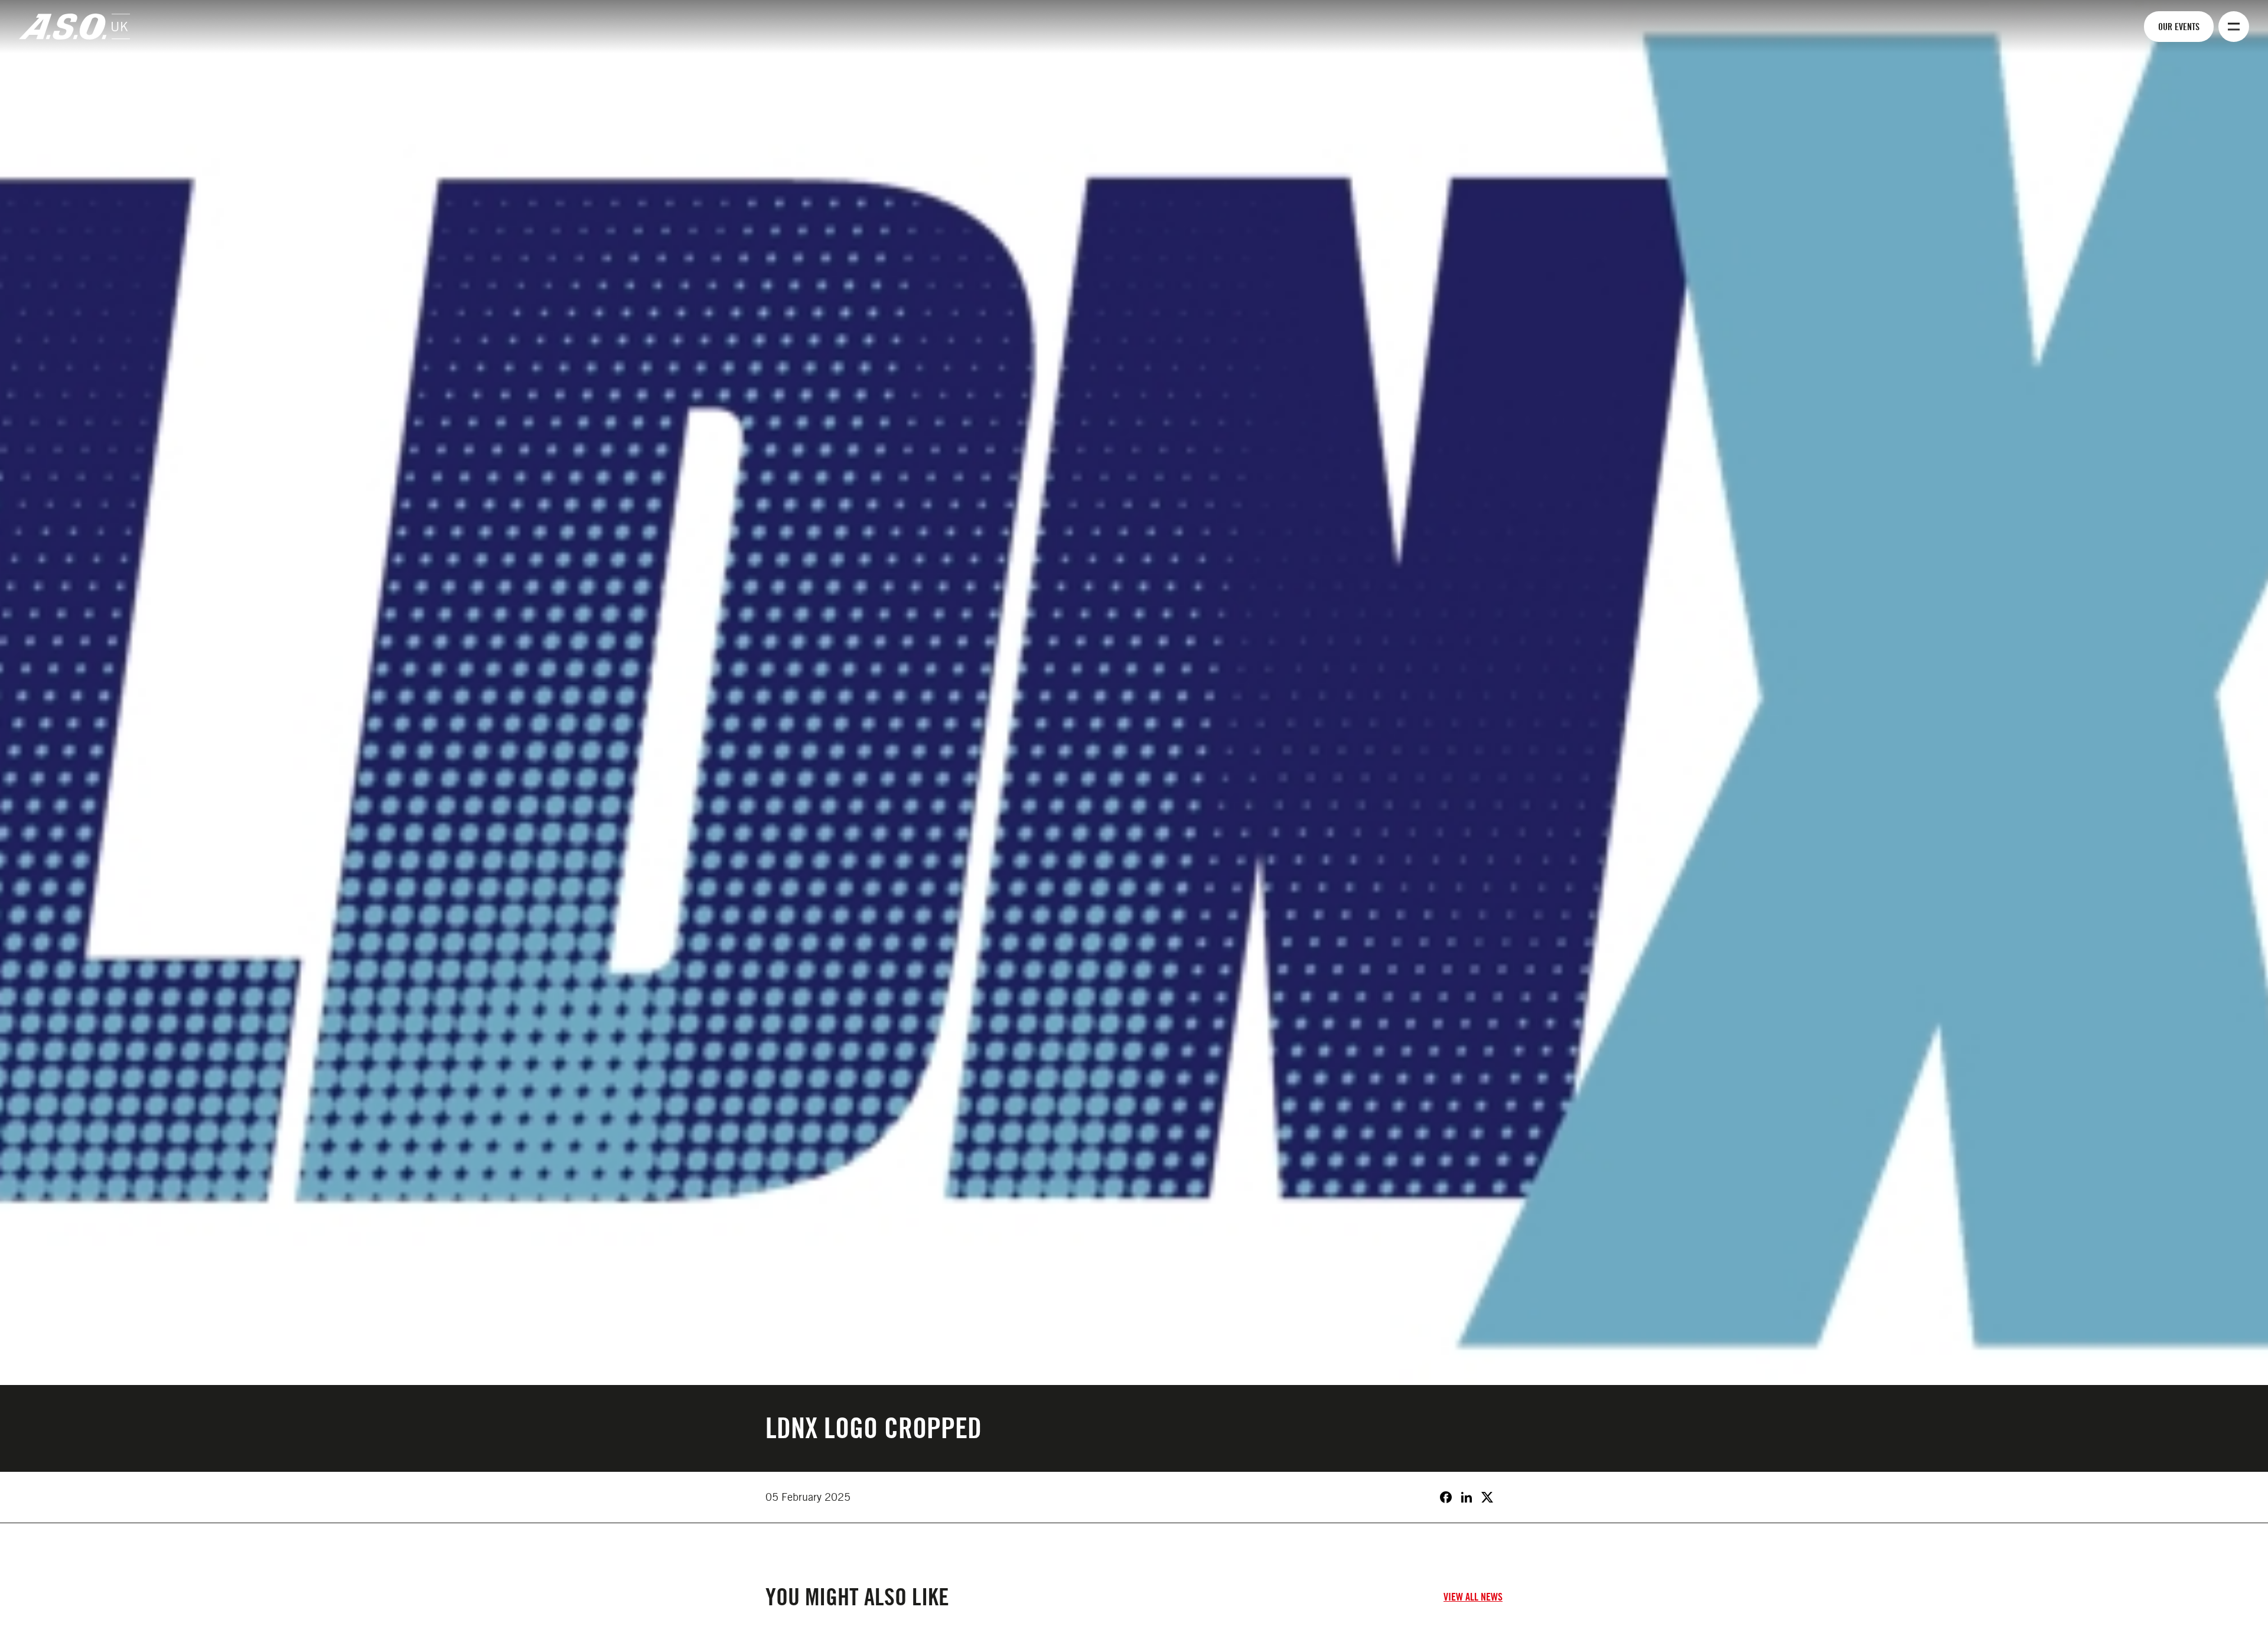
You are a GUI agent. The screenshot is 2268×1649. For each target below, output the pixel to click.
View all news (1473, 1597)
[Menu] (2234, 27)
